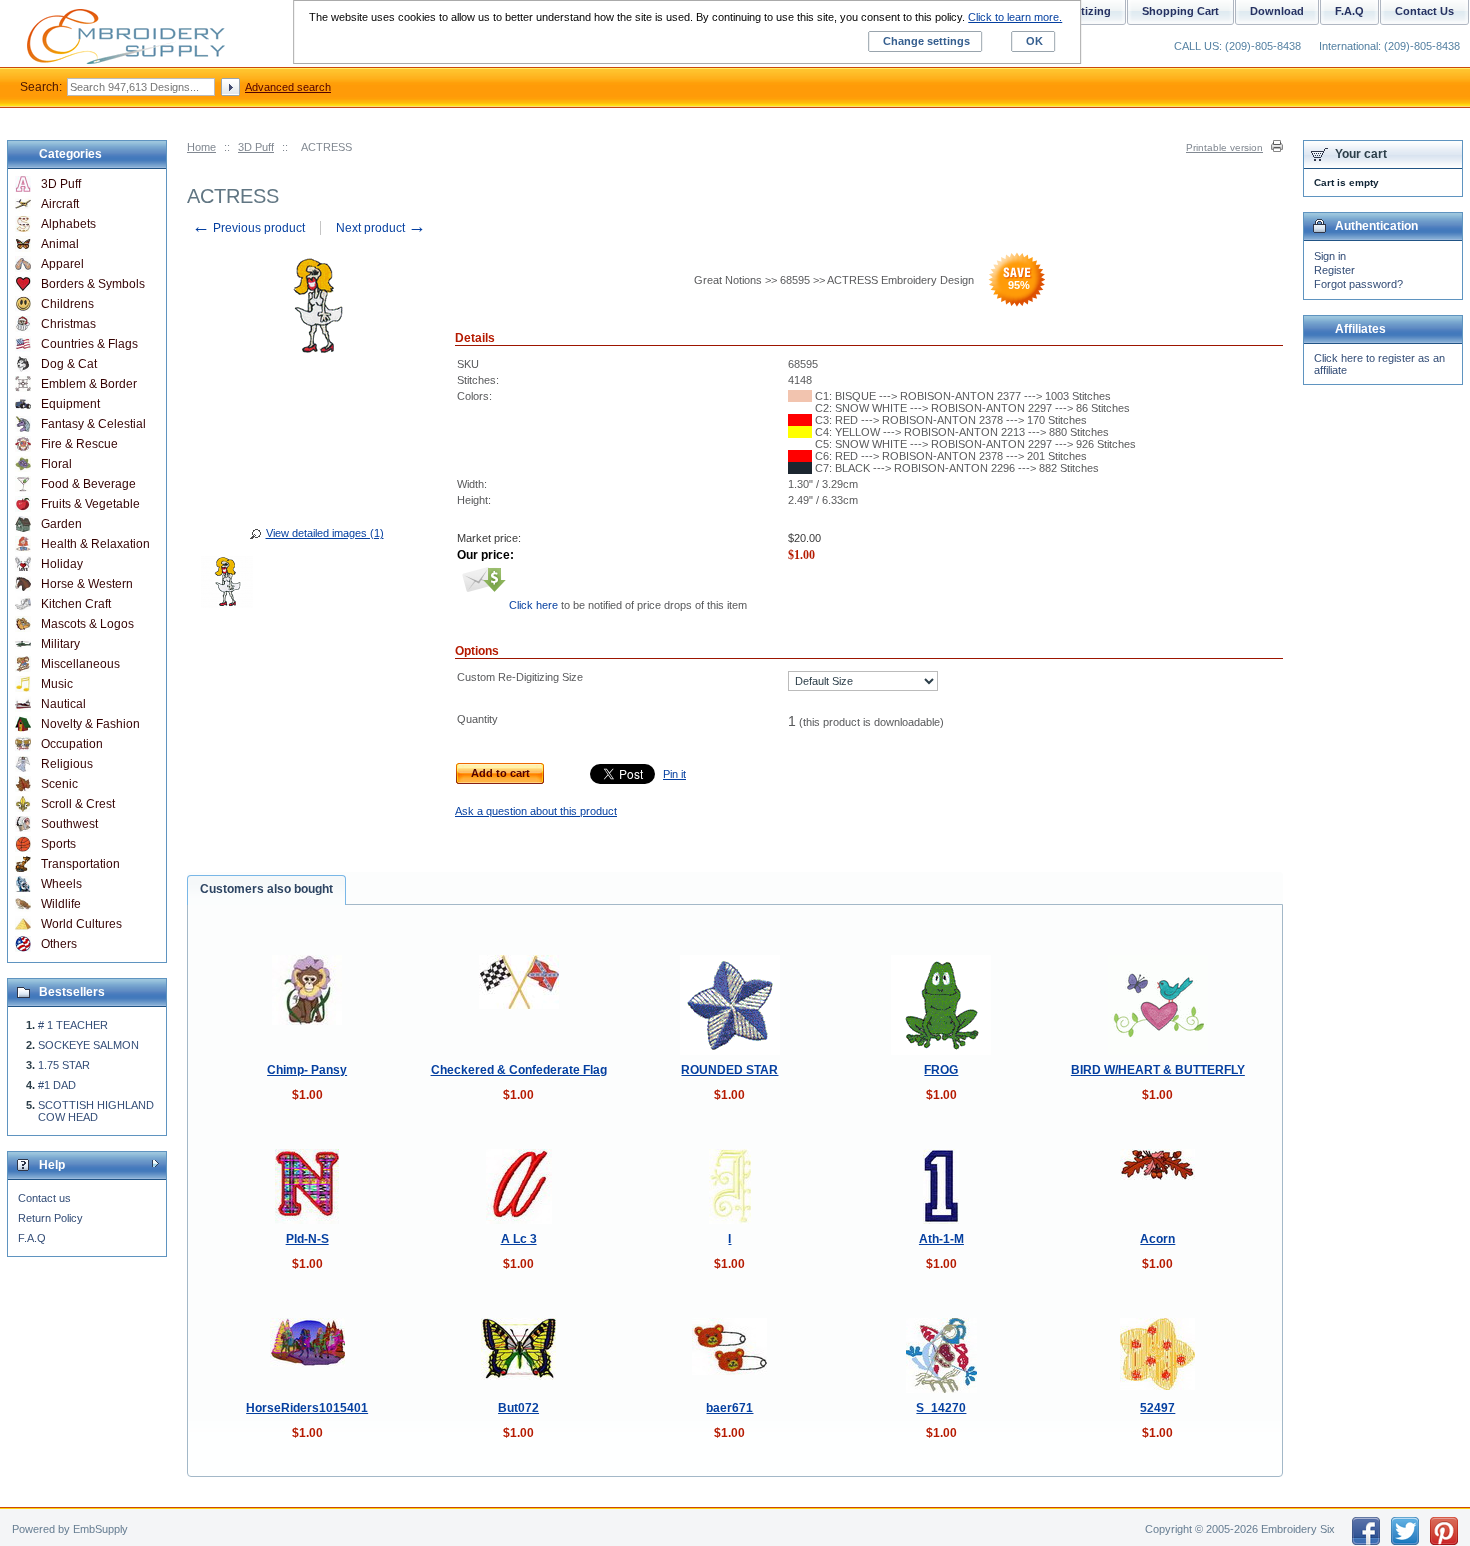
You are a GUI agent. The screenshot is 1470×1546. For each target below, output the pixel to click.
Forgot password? (1358, 284)
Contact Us (1424, 11)
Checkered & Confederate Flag (519, 1070)
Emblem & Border (89, 384)
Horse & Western (87, 584)
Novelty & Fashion (90, 724)
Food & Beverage (88, 484)
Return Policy (50, 1218)
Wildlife (61, 904)
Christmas (68, 324)
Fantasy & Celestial (93, 424)
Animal (60, 244)
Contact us (44, 1198)
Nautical (63, 704)
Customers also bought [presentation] (266, 889)
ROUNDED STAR (729, 1070)
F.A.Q (32, 1238)
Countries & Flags (89, 344)
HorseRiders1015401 (307, 1408)
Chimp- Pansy (307, 1070)
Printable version (1224, 147)
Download (1277, 11)
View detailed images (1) (325, 533)
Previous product (248, 228)
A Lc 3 (519, 1239)
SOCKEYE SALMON (88, 1045)
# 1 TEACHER (73, 1025)
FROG (941, 1070)
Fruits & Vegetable (90, 504)
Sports (58, 844)
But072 (518, 1408)
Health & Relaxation (95, 544)
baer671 (729, 1408)
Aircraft (60, 204)
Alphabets (68, 224)
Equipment (70, 404)
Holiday (62, 564)
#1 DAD (57, 1085)
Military (60, 644)
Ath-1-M (941, 1239)
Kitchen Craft (76, 604)
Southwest (69, 824)
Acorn (1157, 1239)
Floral (56, 464)
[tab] (266, 890)
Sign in (1330, 256)
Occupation (72, 744)
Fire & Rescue (79, 444)
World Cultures (81, 924)
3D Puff (256, 147)
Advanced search (288, 87)
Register (1334, 270)
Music (57, 684)
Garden (61, 524)
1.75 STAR (64, 1065)
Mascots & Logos (87, 624)
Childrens (67, 304)
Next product (381, 228)
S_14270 (941, 1408)
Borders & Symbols (93, 284)
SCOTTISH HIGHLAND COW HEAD (96, 1111)
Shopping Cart (1180, 11)
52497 (1157, 1408)
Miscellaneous (80, 664)
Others (59, 944)
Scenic (59, 784)
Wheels (61, 884)
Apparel (62, 264)
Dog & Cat (69, 364)
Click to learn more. (1015, 17)
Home (201, 147)
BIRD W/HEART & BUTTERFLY (1158, 1070)
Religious (67, 764)
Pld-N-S (307, 1239)
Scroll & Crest (78, 804)
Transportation (80, 864)
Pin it (674, 774)
